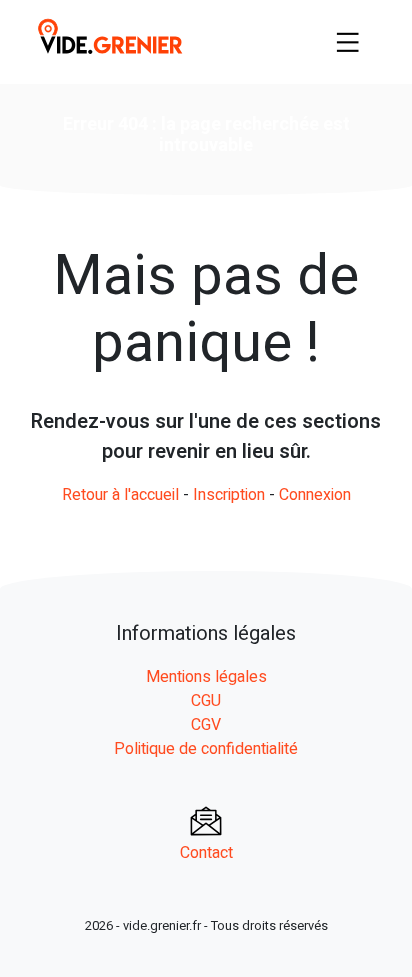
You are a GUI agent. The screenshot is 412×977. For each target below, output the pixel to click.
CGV (206, 725)
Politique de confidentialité (206, 749)
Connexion (315, 495)
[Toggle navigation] (348, 42)
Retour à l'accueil (120, 495)
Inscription (229, 495)
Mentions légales (206, 677)
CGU (206, 701)
